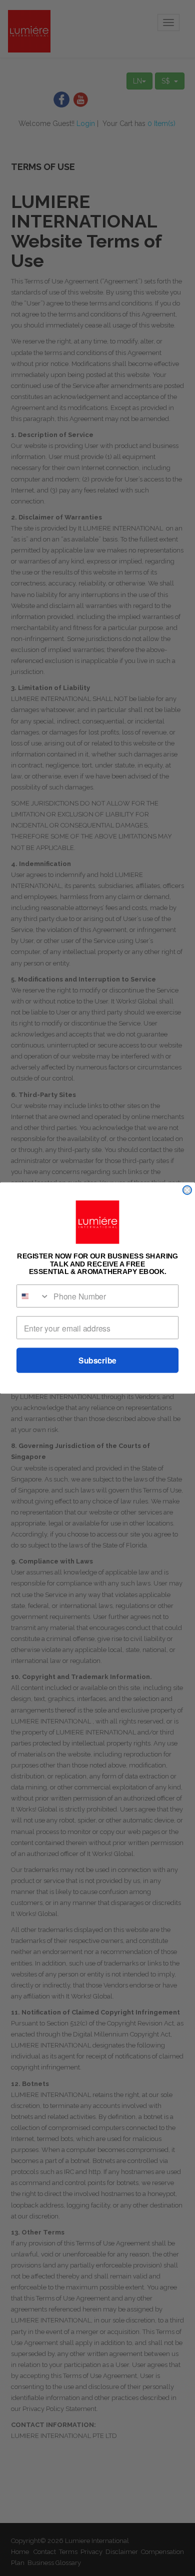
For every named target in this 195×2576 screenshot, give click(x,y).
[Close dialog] (187, 1190)
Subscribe (97, 1360)
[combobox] (33, 1296)
